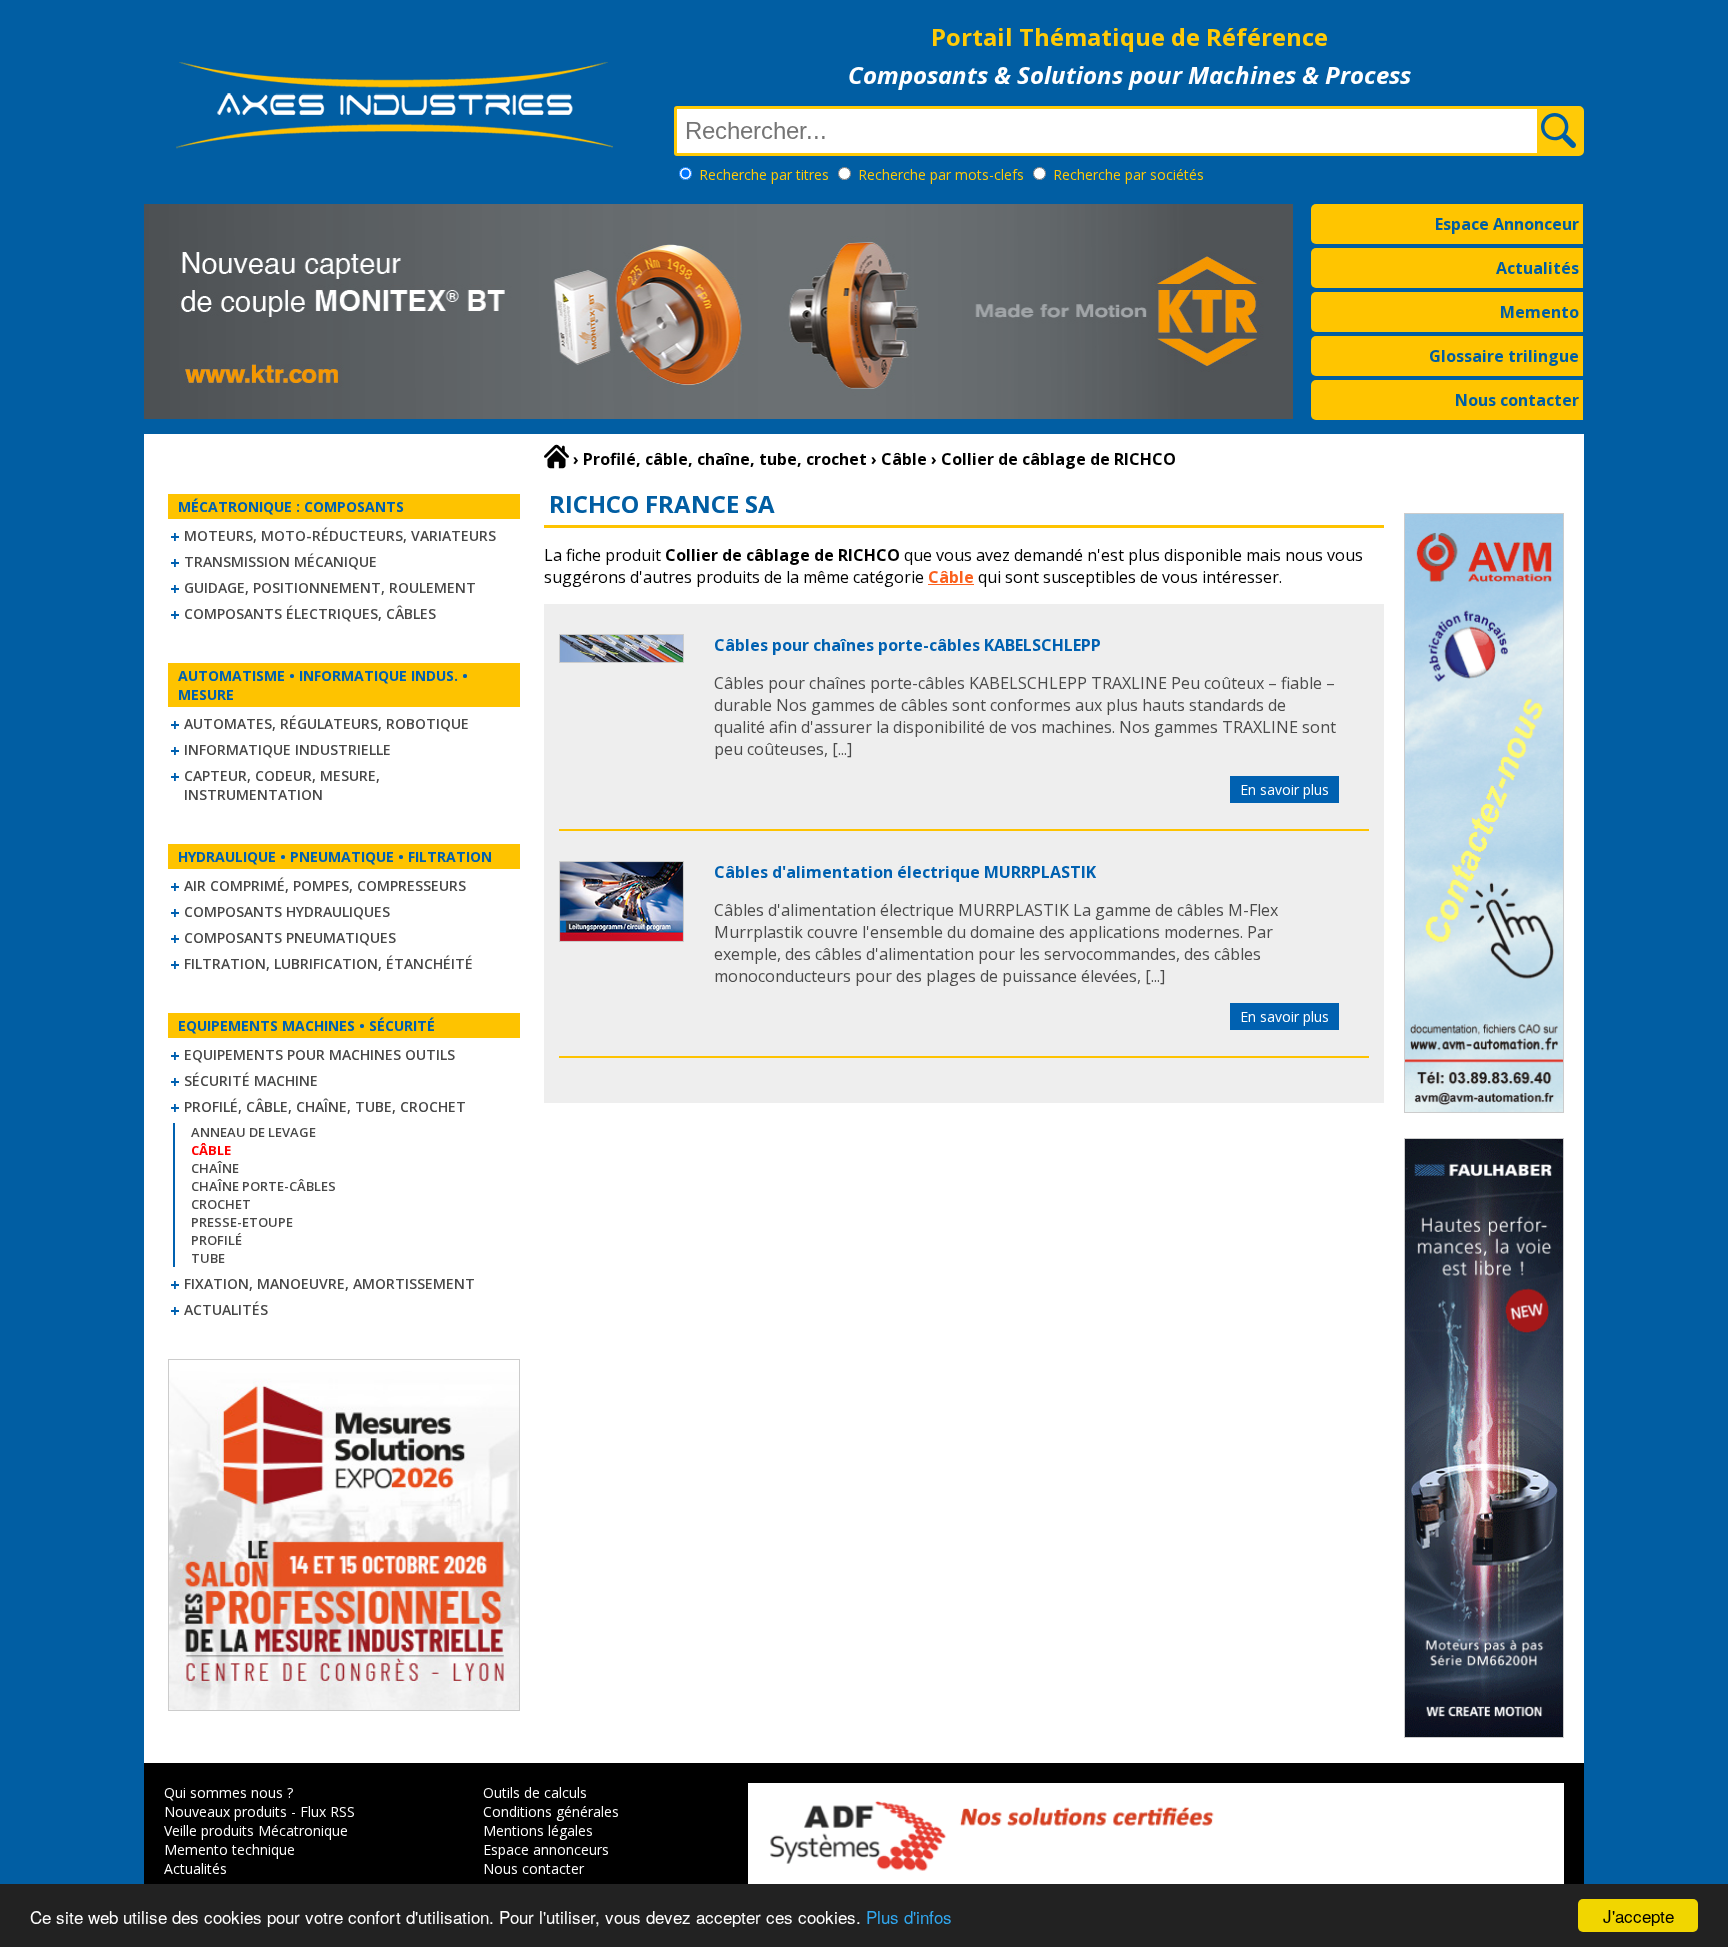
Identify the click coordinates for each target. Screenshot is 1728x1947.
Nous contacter (1517, 400)
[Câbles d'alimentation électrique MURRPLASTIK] (621, 936)
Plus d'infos (909, 1916)
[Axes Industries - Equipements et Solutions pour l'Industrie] (394, 148)
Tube (208, 1258)
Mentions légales (538, 1830)
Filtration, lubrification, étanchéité (328, 963)
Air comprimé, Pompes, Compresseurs (325, 885)
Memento (1539, 312)
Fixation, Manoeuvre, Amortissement (329, 1283)
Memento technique (229, 1849)
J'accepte (1638, 1915)
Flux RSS (327, 1811)
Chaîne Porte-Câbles (263, 1186)
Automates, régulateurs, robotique (326, 723)
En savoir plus (1284, 789)
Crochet (221, 1204)
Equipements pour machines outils (319, 1054)
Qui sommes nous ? (228, 1792)
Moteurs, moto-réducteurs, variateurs (340, 535)
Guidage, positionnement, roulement (330, 587)
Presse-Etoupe (242, 1222)
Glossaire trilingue (1504, 356)
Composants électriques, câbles (310, 613)
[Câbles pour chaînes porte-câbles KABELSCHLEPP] (621, 657)
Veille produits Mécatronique (256, 1830)
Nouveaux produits (225, 1811)
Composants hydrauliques (287, 911)
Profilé (216, 1240)
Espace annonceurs (546, 1849)
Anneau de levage (253, 1132)
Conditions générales (551, 1811)
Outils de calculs (535, 1792)
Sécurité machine (251, 1080)
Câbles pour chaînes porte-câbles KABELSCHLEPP (907, 645)
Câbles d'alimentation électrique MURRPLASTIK (905, 872)
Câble (951, 577)
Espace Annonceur (1507, 224)
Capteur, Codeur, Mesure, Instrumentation (282, 785)
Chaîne (215, 1168)
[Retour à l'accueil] (556, 457)
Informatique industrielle (287, 749)
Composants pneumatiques (290, 937)
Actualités (1537, 268)
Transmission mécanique (280, 561)
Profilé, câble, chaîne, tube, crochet (325, 1106)
